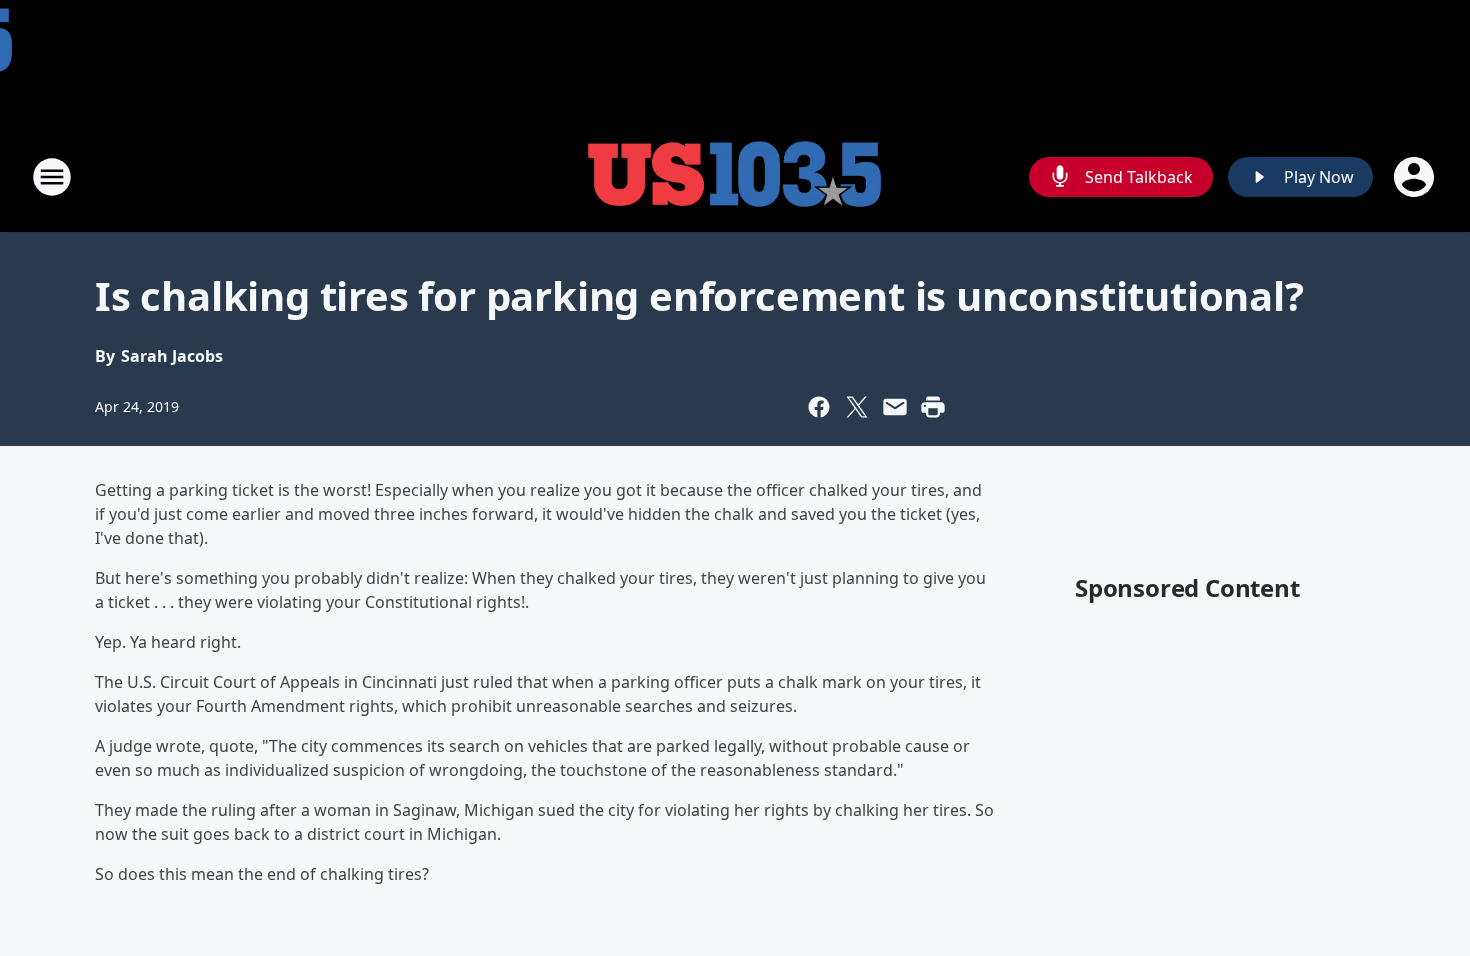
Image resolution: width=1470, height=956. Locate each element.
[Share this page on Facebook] (819, 407)
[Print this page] (933, 407)
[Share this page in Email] (895, 407)
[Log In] (1416, 177)
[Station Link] (735, 176)
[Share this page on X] (857, 407)
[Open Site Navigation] (52, 177)
